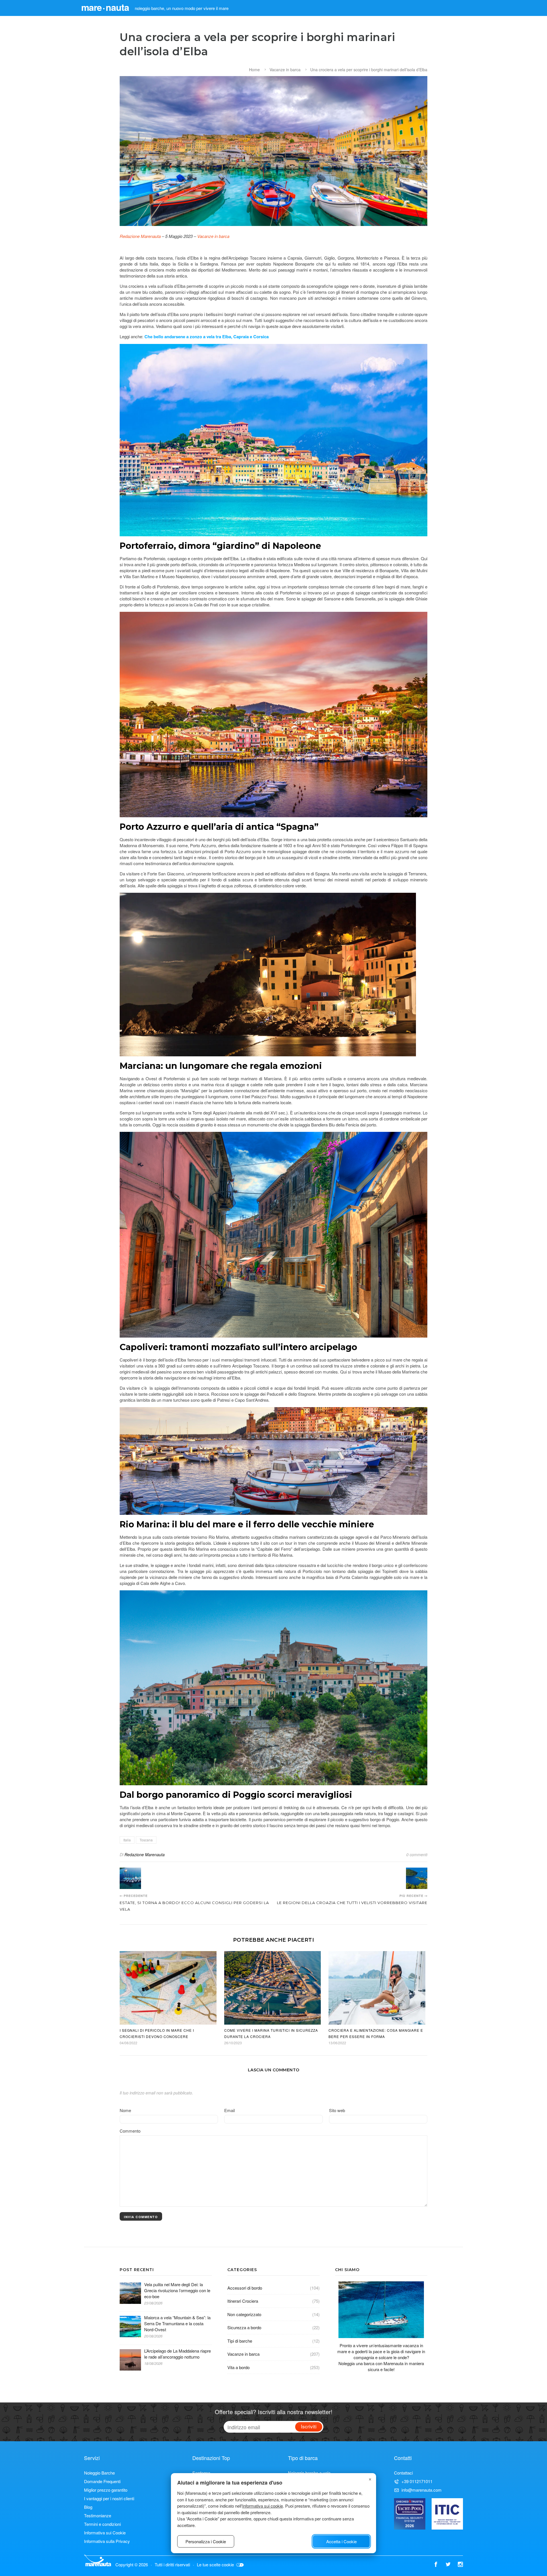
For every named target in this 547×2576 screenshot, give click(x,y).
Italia (127, 1840)
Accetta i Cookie (341, 2541)
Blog (88, 2507)
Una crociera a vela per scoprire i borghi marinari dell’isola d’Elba (369, 70)
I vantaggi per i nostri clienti (109, 2498)
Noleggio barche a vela (309, 2473)
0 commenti (417, 1854)
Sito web (337, 2110)
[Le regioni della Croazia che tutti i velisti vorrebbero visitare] (417, 1878)
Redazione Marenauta (140, 236)
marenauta (105, 7)
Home (254, 70)
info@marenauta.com (422, 2490)
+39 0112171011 (417, 2481)
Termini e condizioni (102, 2524)
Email (229, 2110)
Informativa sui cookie (263, 2506)
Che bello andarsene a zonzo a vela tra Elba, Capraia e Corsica (207, 337)
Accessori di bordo (245, 2288)
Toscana (146, 1840)
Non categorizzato (244, 2314)
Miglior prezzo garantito (106, 2490)
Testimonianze (98, 2515)
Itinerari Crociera (243, 2301)
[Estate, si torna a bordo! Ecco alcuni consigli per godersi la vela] (130, 1878)
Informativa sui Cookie (105, 2533)
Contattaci (403, 2473)
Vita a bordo (238, 2367)
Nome (125, 2110)
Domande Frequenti (102, 2481)
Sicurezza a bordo (244, 2327)
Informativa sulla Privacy (107, 2541)
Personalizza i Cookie (206, 2541)
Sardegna (201, 2473)
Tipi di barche (240, 2341)
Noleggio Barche (99, 2473)
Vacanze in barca (285, 70)
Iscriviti (309, 2426)
